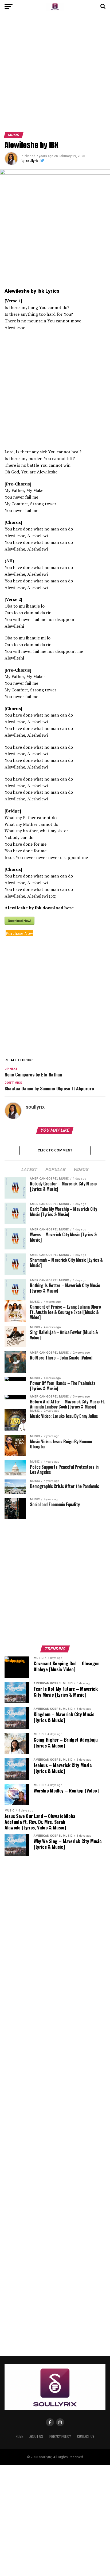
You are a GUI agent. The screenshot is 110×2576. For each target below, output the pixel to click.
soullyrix (32, 161)
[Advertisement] (55, 75)
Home (19, 2436)
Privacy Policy (60, 2436)
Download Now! (19, 921)
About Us (36, 2436)
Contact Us (86, 2436)
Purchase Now (19, 933)
